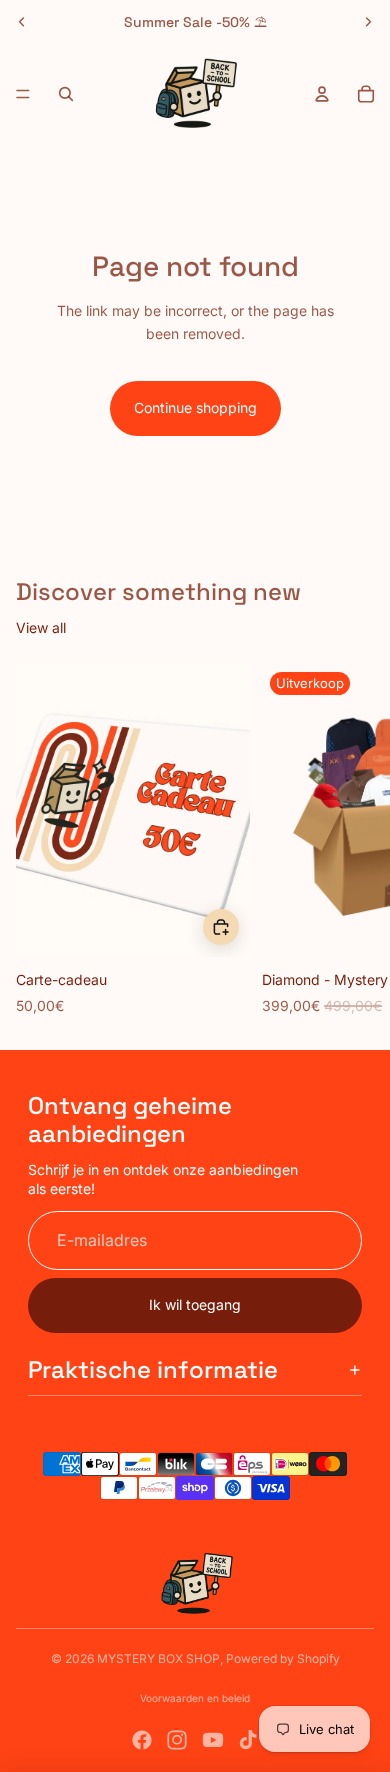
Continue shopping (195, 407)
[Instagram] (177, 1740)
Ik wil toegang (195, 1304)
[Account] (322, 94)
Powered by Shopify (283, 1658)
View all (41, 627)
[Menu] (23, 94)
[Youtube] (213, 1740)
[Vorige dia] (22, 22)
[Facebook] (142, 1740)
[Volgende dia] (368, 22)
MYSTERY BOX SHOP (158, 1658)
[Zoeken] (66, 94)
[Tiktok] (248, 1740)
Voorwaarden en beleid (195, 1698)
